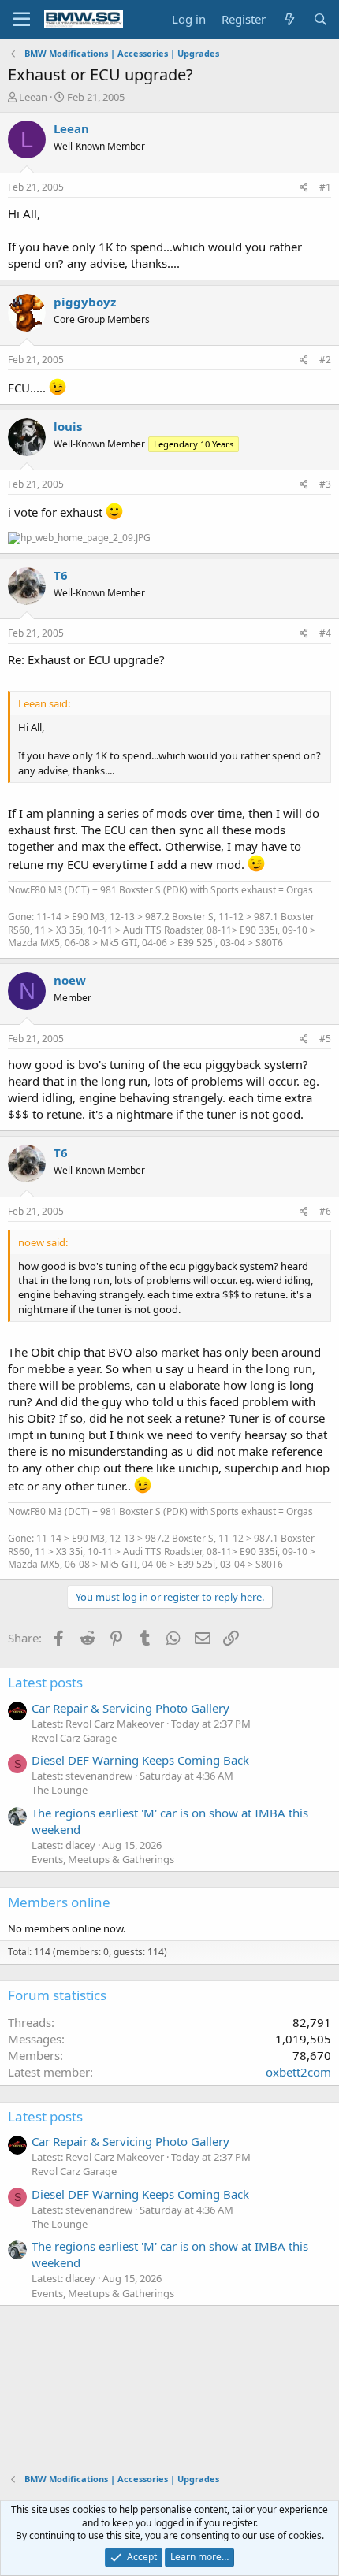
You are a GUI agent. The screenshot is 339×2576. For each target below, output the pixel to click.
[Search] (320, 19)
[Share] (304, 188)
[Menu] (22, 20)
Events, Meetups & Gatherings (103, 1859)
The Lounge (60, 1790)
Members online (59, 1902)
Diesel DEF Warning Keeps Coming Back (140, 1760)
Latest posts (45, 1682)
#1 (325, 187)
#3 (325, 484)
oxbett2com (298, 2072)
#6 (325, 1211)
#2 (325, 360)
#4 (325, 633)
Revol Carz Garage (74, 1738)
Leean (33, 97)
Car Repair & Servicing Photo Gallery (130, 1708)
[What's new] (289, 19)
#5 (325, 1039)
